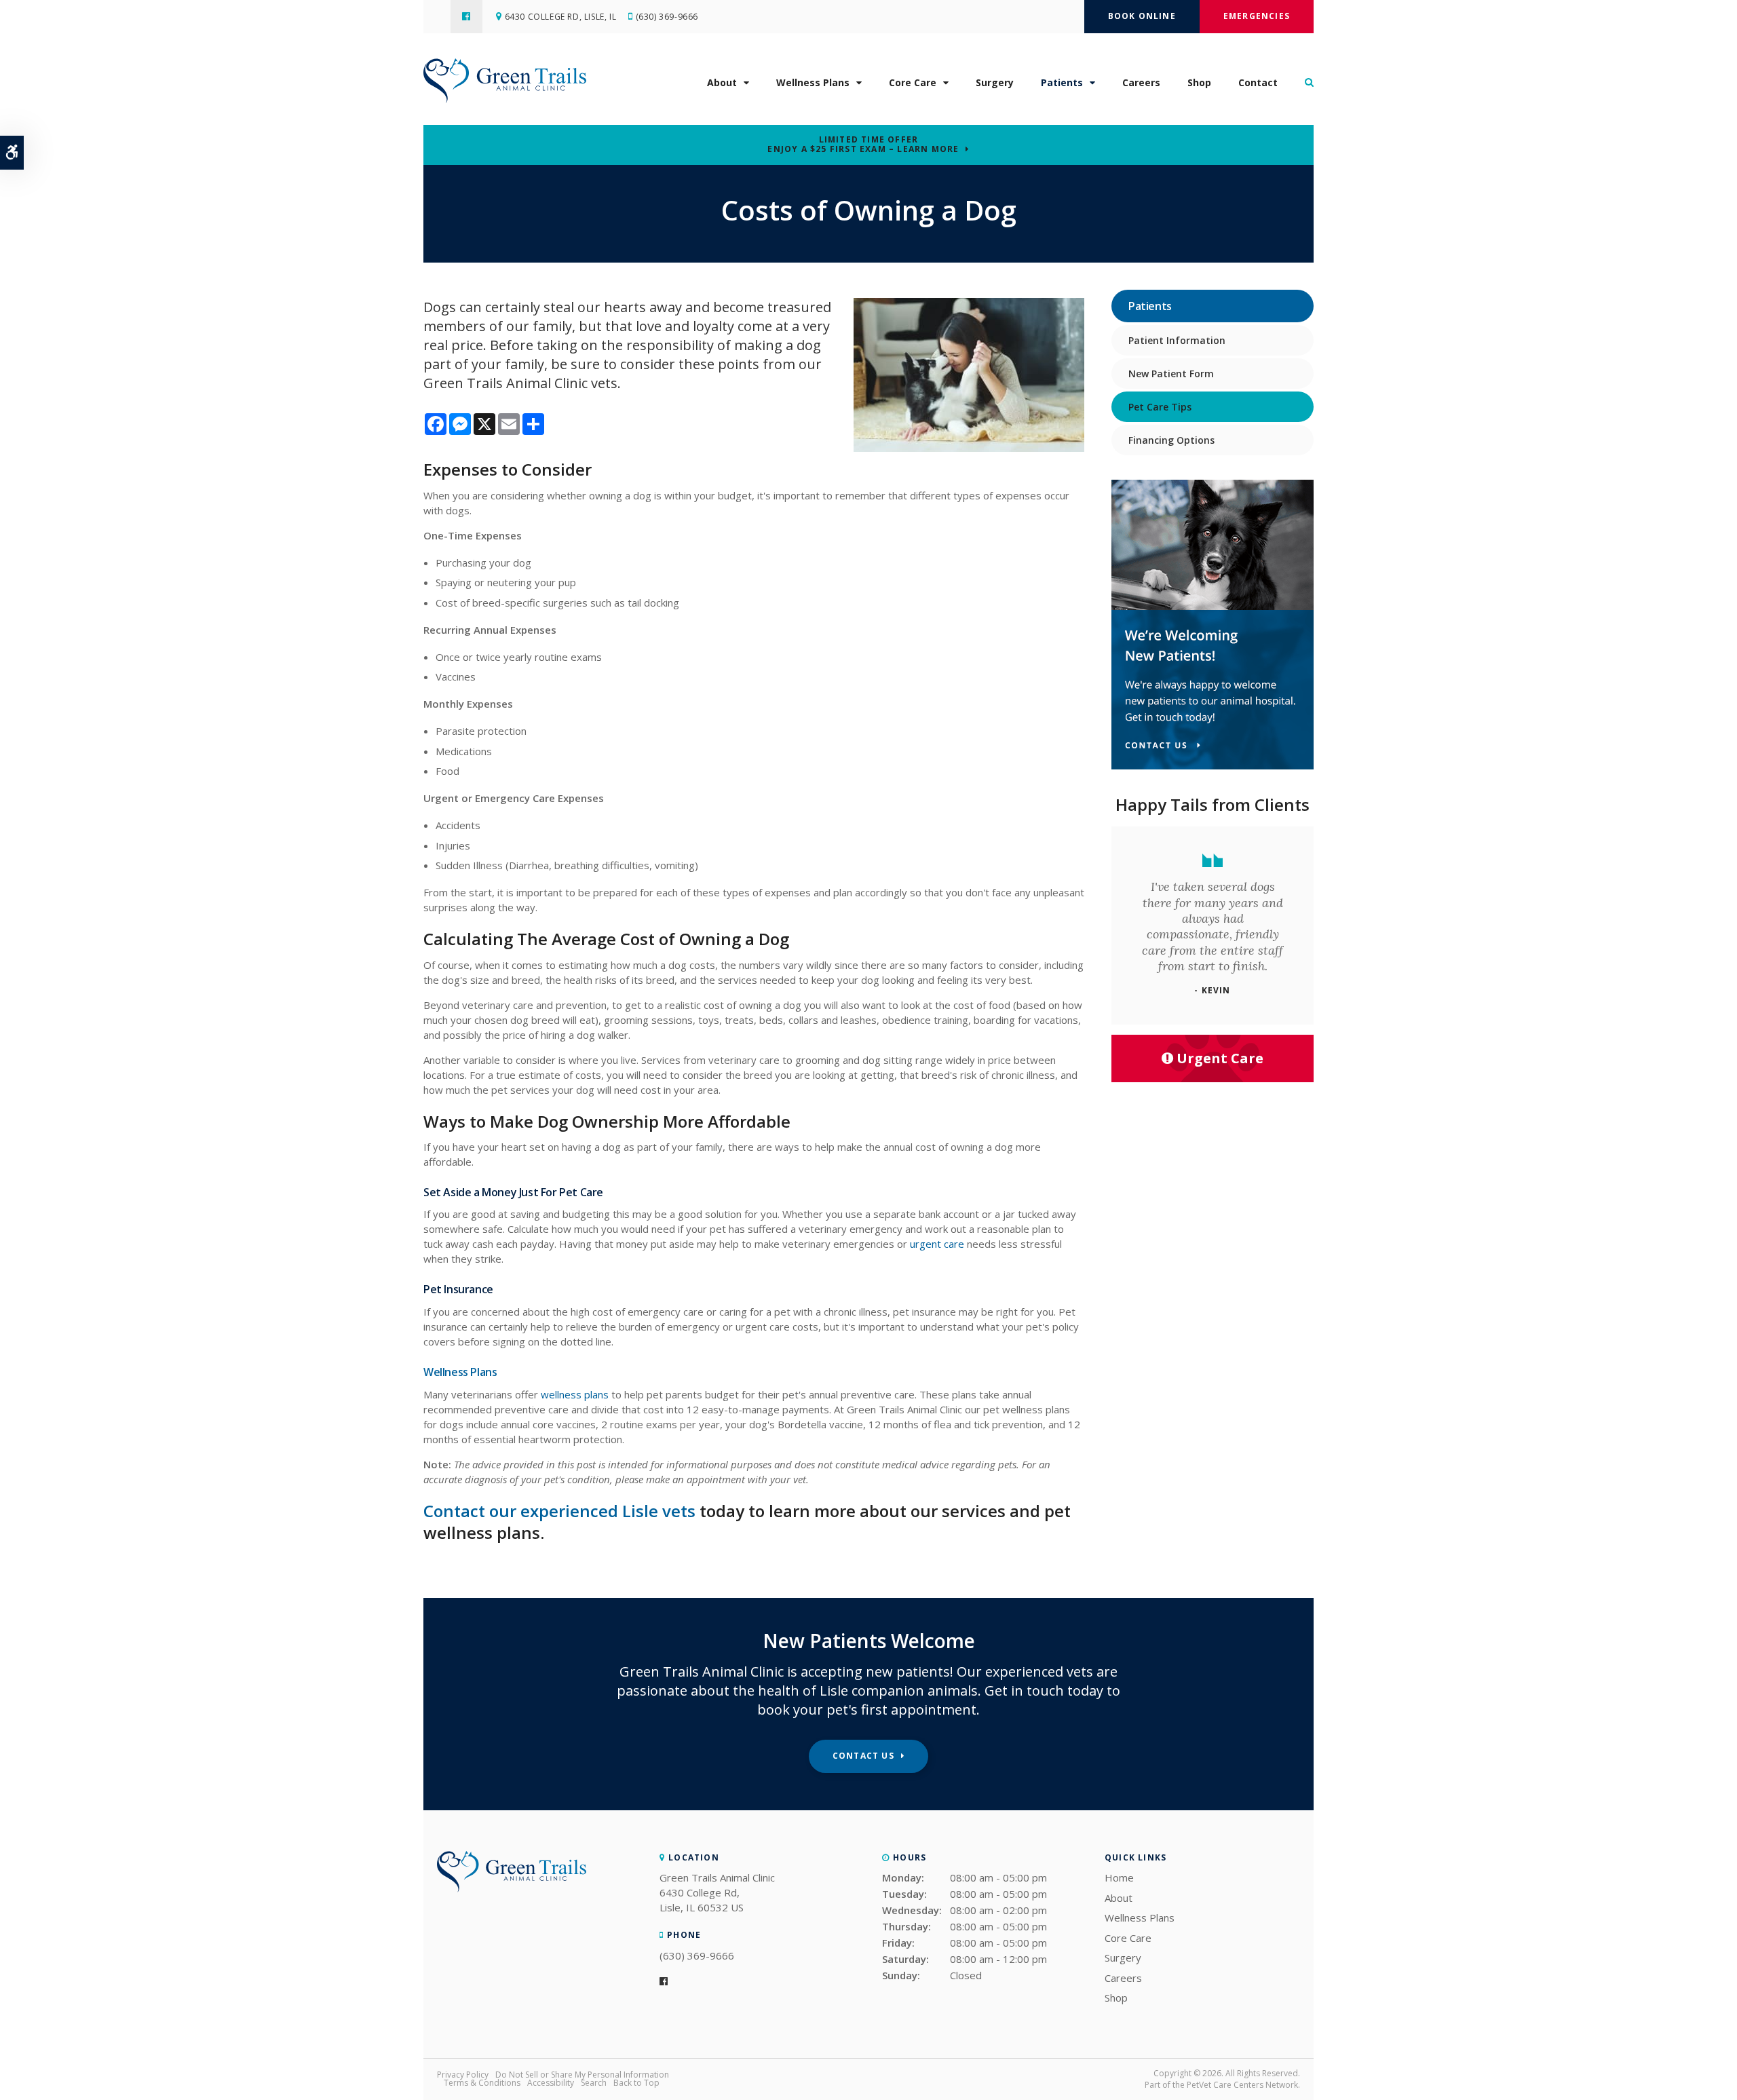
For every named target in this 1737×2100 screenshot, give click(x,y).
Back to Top (636, 2083)
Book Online (1142, 16)
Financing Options (1171, 440)
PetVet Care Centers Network (1242, 2085)
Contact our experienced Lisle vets (559, 1511)
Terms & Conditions (482, 2083)
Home (1119, 1877)
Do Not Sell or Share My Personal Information (582, 2075)
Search (594, 2083)
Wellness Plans (813, 82)
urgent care (937, 1244)
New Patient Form (1171, 374)
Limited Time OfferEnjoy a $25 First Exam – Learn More (863, 145)
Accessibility (551, 2083)
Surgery (995, 82)
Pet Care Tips (1160, 407)
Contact (1258, 82)
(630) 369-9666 (667, 17)
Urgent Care (1220, 1058)
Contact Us (863, 1756)
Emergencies (1257, 16)
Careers (1141, 82)
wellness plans (575, 1394)
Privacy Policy (463, 2075)
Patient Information (1177, 340)
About (722, 82)
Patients (1062, 82)
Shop (1199, 82)
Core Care (913, 82)
